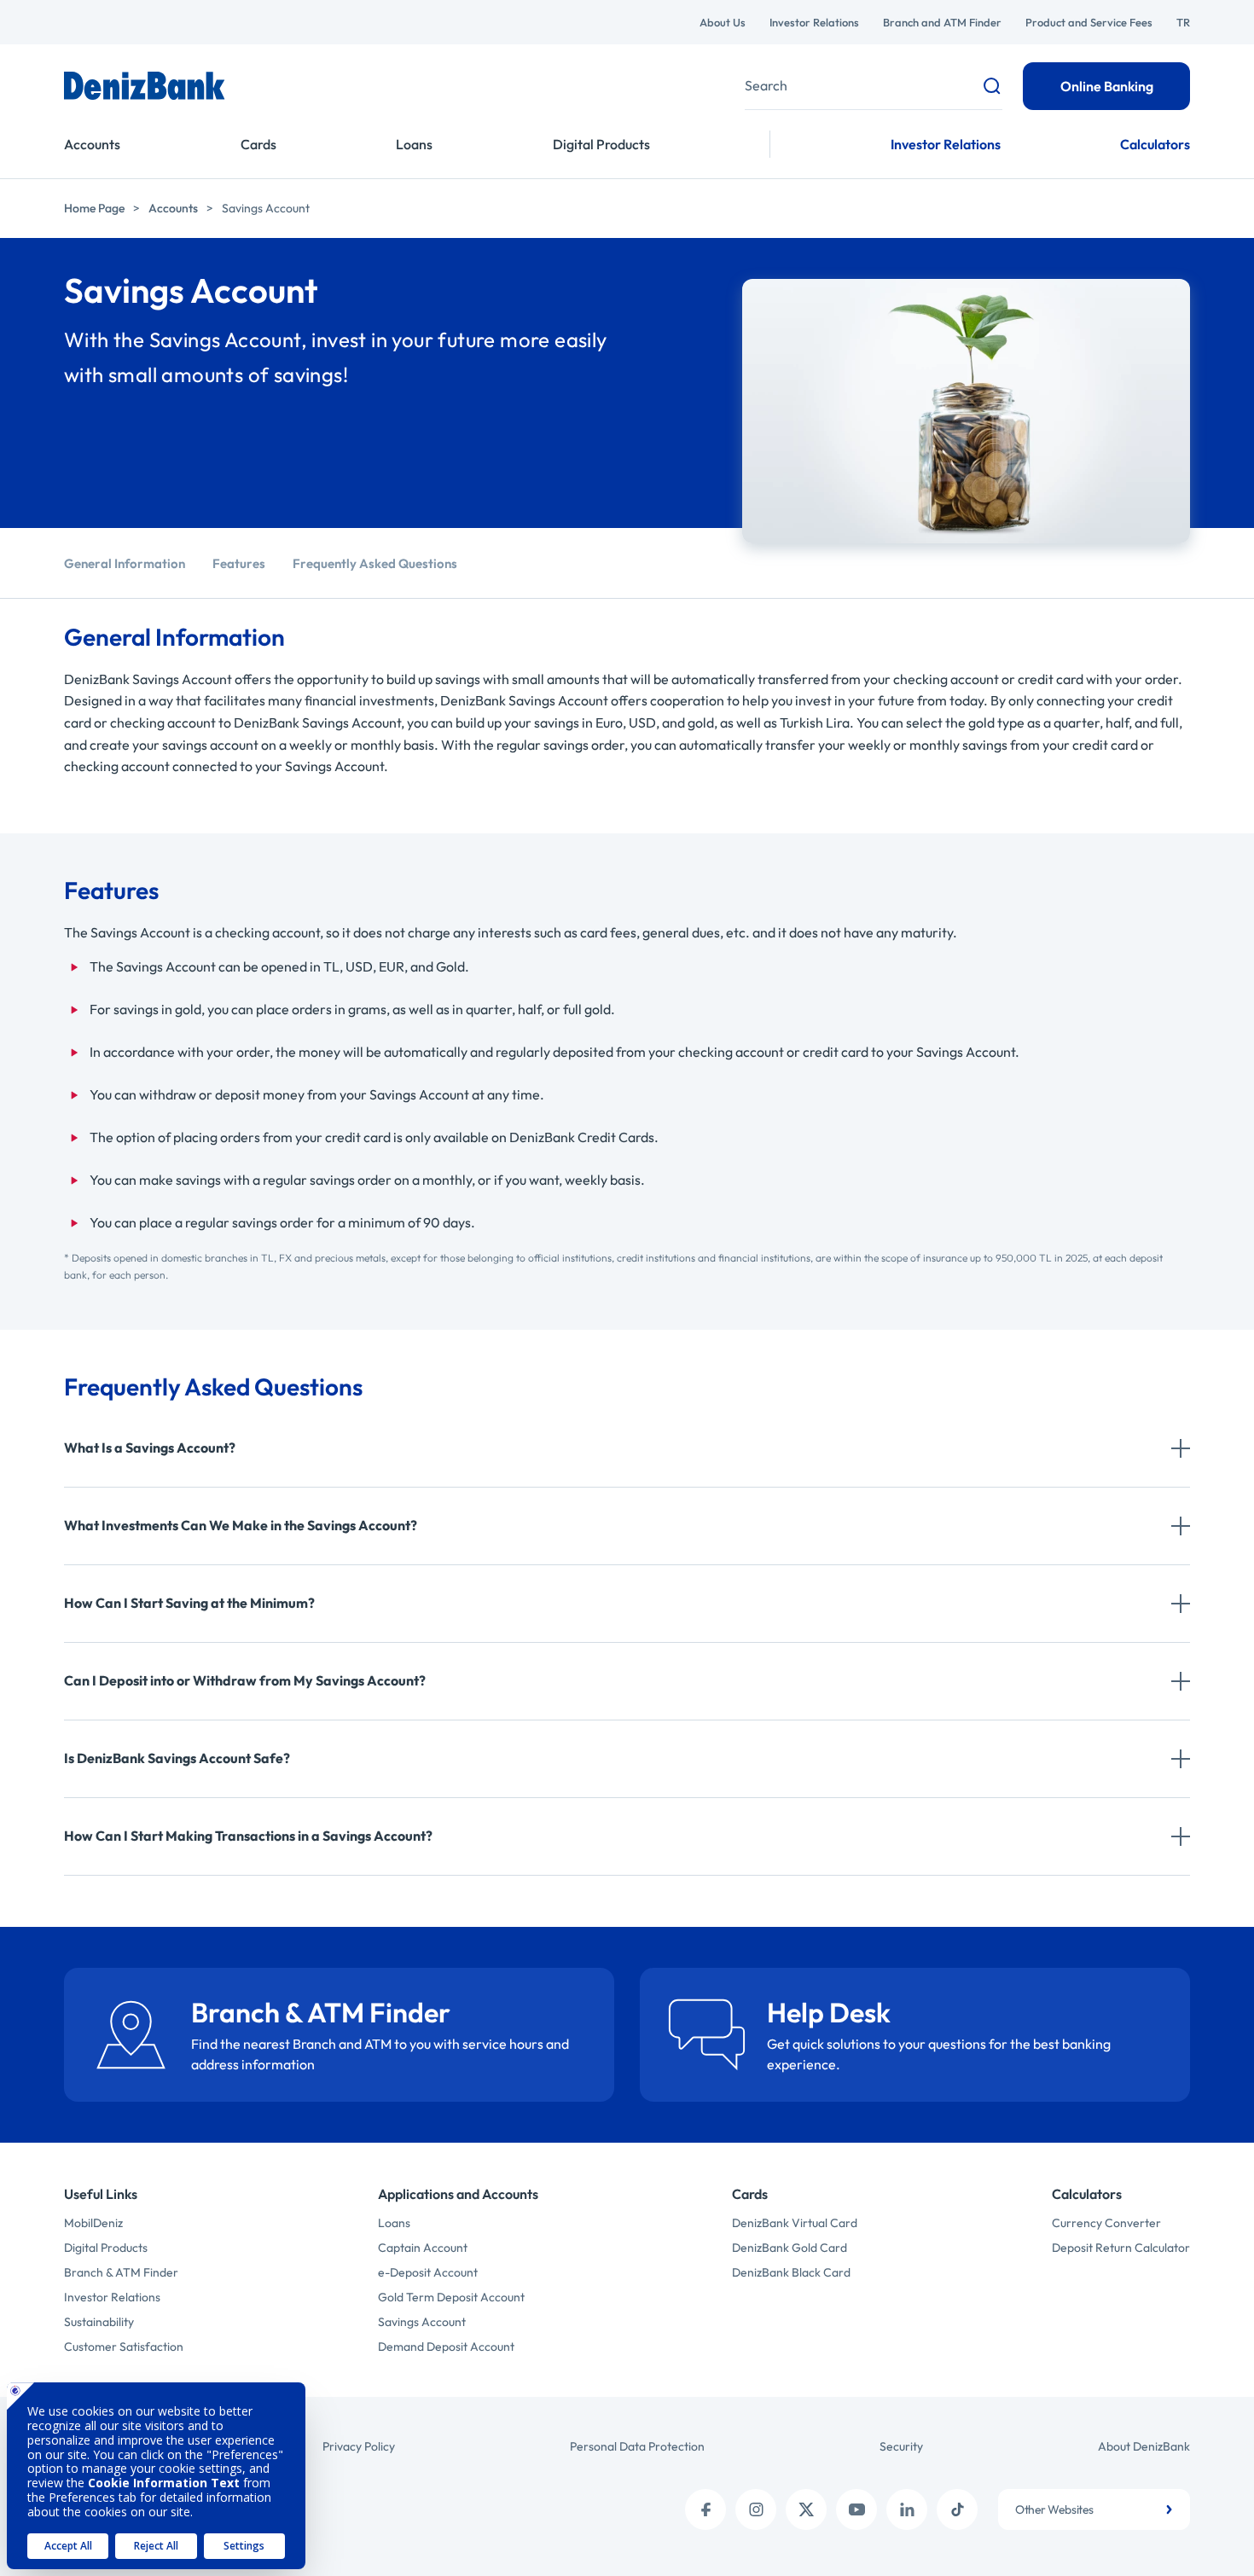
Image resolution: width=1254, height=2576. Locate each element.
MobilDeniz (93, 2223)
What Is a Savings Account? (150, 1448)
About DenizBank (1144, 2446)
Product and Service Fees (1089, 22)
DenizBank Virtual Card (795, 2223)
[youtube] (856, 2509)
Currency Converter (1106, 2223)
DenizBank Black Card (791, 2272)
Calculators (1155, 144)
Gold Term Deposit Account (451, 2297)
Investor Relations (814, 22)
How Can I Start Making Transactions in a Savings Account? (248, 1836)
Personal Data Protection (637, 2446)
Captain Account (423, 2248)
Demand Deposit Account (446, 2347)
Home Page (94, 208)
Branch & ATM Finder (121, 2272)
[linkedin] (907, 2509)
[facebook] (705, 2509)
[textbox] (1094, 2509)
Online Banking (1107, 86)
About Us (723, 22)
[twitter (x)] (806, 2509)
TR (1183, 22)
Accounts (92, 144)
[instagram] (756, 2509)
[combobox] (1094, 2509)
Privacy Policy (359, 2446)
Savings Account (422, 2322)
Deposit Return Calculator (1121, 2248)
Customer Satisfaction (124, 2347)
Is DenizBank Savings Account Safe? (177, 1758)
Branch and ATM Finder (942, 22)
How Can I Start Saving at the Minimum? (189, 1603)
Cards (258, 144)
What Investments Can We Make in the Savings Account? (241, 1525)
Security (901, 2446)
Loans (414, 144)
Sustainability (99, 2322)
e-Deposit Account (428, 2272)
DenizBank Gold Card (790, 2248)
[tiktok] (957, 2509)
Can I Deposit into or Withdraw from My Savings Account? (245, 1680)
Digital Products (601, 144)
